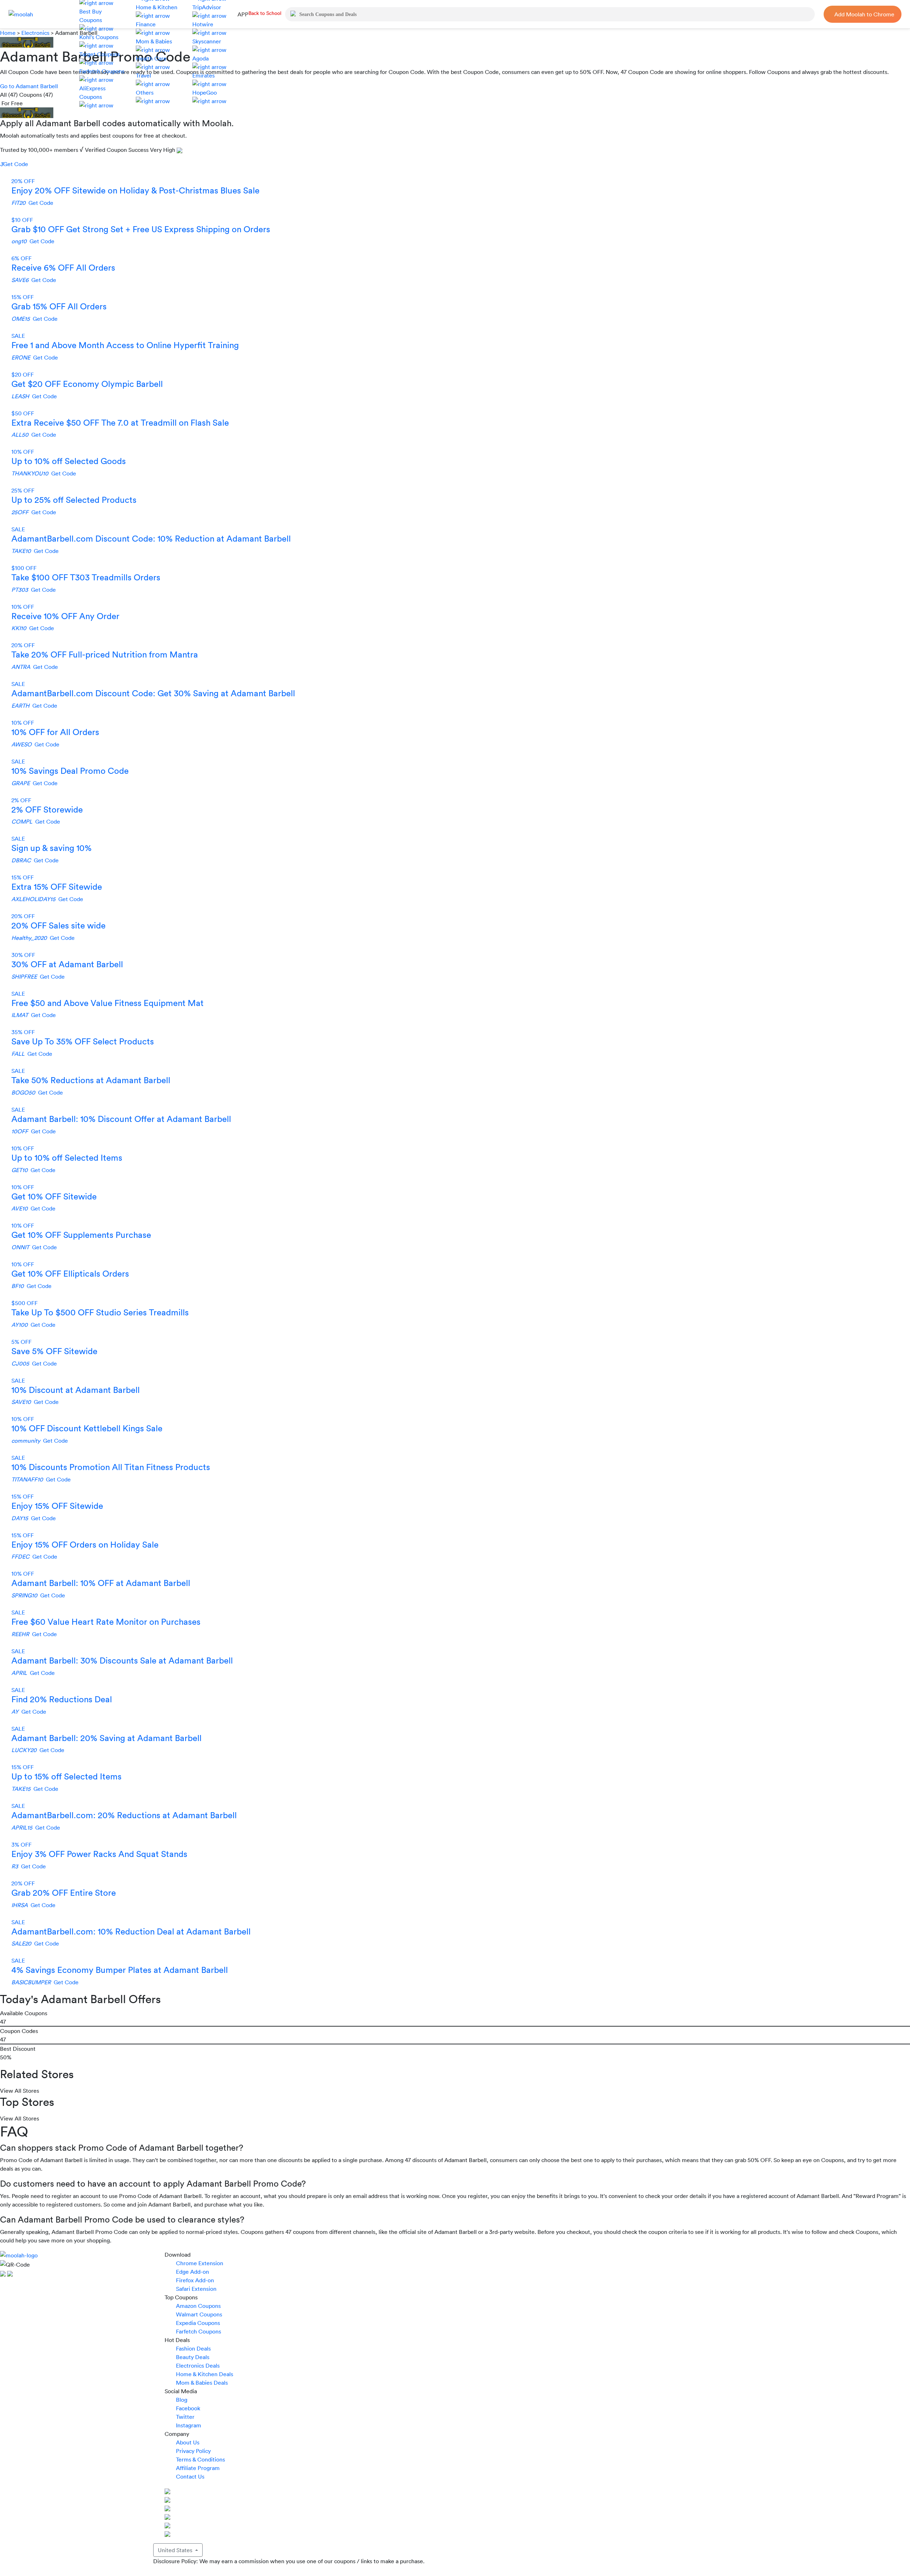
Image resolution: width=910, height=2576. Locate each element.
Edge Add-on (192, 2272)
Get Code (14, 164)
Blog (182, 2400)
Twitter (185, 2417)
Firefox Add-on (195, 2280)
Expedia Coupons (198, 2323)
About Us (188, 2442)
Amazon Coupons (198, 2306)
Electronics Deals (198, 2365)
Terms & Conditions (200, 2459)
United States (176, 2550)
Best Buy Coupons (91, 16)
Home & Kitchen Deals (205, 2374)
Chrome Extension (200, 2263)
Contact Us (190, 2476)
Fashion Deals (193, 2348)
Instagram (189, 2425)
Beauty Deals (193, 2357)
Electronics (35, 33)
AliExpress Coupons (92, 92)
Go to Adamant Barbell (29, 86)
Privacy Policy (193, 2451)
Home (9, 33)
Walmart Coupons (199, 2314)
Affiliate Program (198, 2468)
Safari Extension (196, 2289)
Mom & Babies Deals (202, 2383)
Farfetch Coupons (199, 2331)
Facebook (188, 2408)
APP (243, 14)
